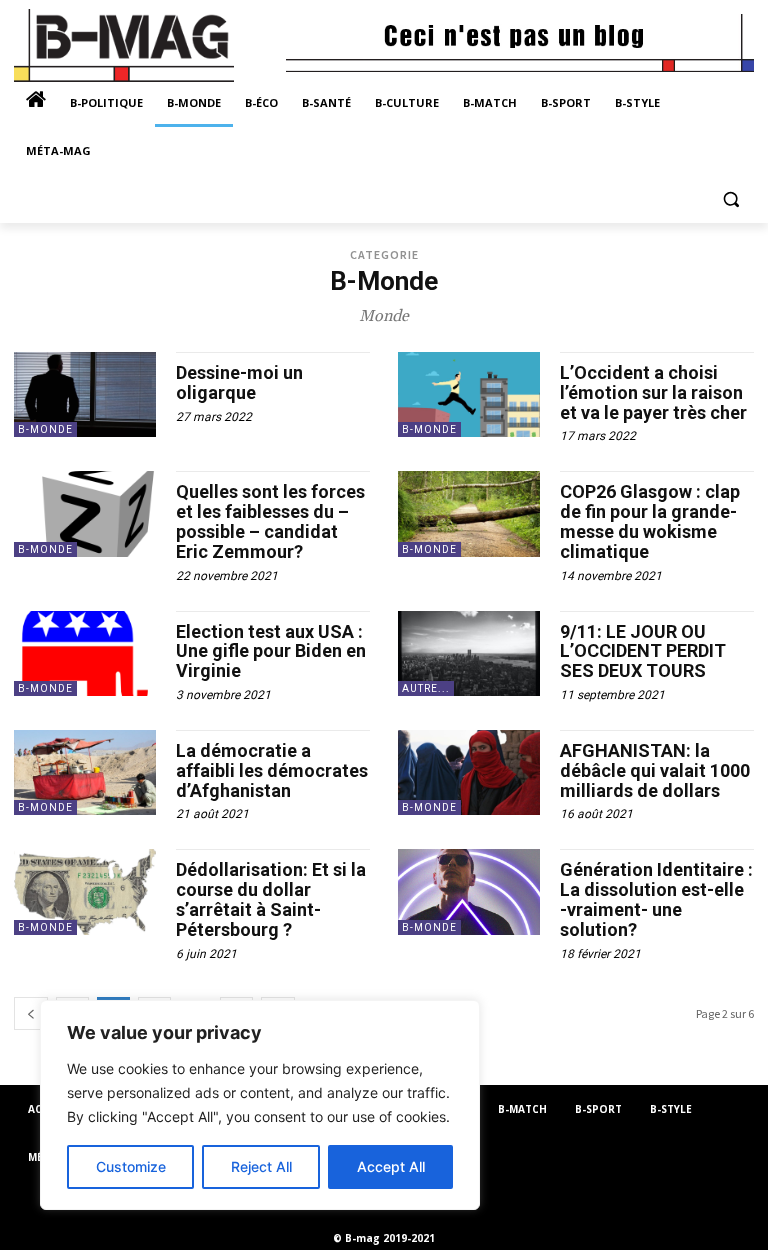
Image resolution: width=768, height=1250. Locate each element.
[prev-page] (31, 1013)
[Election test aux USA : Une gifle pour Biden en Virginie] (85, 653)
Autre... (426, 688)
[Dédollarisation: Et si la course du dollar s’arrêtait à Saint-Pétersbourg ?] (85, 891)
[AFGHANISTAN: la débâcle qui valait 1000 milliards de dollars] (469, 772)
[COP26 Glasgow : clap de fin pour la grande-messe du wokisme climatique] (469, 513)
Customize (131, 1166)
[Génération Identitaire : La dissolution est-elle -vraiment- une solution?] (469, 891)
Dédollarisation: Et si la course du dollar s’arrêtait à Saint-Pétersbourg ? (271, 899)
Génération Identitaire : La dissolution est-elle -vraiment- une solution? (656, 899)
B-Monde (45, 429)
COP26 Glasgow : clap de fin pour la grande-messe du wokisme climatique (650, 521)
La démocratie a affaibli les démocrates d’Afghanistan (272, 770)
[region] (260, 1105)
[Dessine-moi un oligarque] (85, 394)
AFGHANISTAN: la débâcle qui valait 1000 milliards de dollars (655, 770)
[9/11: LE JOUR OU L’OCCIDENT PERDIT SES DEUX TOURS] (469, 653)
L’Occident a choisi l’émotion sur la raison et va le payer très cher (653, 392)
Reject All (261, 1166)
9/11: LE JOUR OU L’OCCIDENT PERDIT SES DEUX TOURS (643, 651)
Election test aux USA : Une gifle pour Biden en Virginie (271, 651)
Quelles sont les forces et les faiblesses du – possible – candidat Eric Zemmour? (270, 521)
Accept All (391, 1166)
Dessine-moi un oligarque (239, 382)
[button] (730, 199)
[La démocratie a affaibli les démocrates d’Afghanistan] (85, 772)
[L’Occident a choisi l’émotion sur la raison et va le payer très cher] (469, 394)
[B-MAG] (150, 45)
